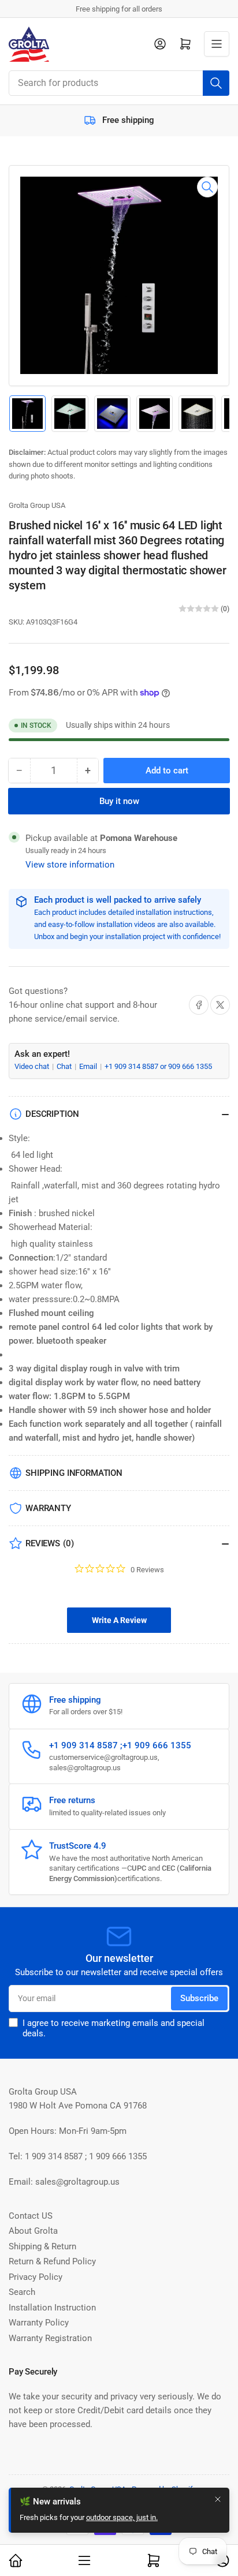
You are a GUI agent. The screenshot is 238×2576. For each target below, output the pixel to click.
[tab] (119, 1620)
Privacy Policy (36, 2277)
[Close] (218, 2499)
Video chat (33, 1066)
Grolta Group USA (37, 505)
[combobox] (119, 83)
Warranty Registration (50, 2338)
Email (89, 1066)
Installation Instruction (52, 2308)
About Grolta (33, 2231)
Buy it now (119, 801)
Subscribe (199, 1998)
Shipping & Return (42, 2246)
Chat (65, 1066)
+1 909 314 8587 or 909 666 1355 (158, 1066)
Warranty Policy (39, 2323)
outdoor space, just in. (122, 2517)
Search (22, 2292)
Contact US (31, 2216)
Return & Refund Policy (52, 2261)
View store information (70, 865)
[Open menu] (217, 44)
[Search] (216, 83)
